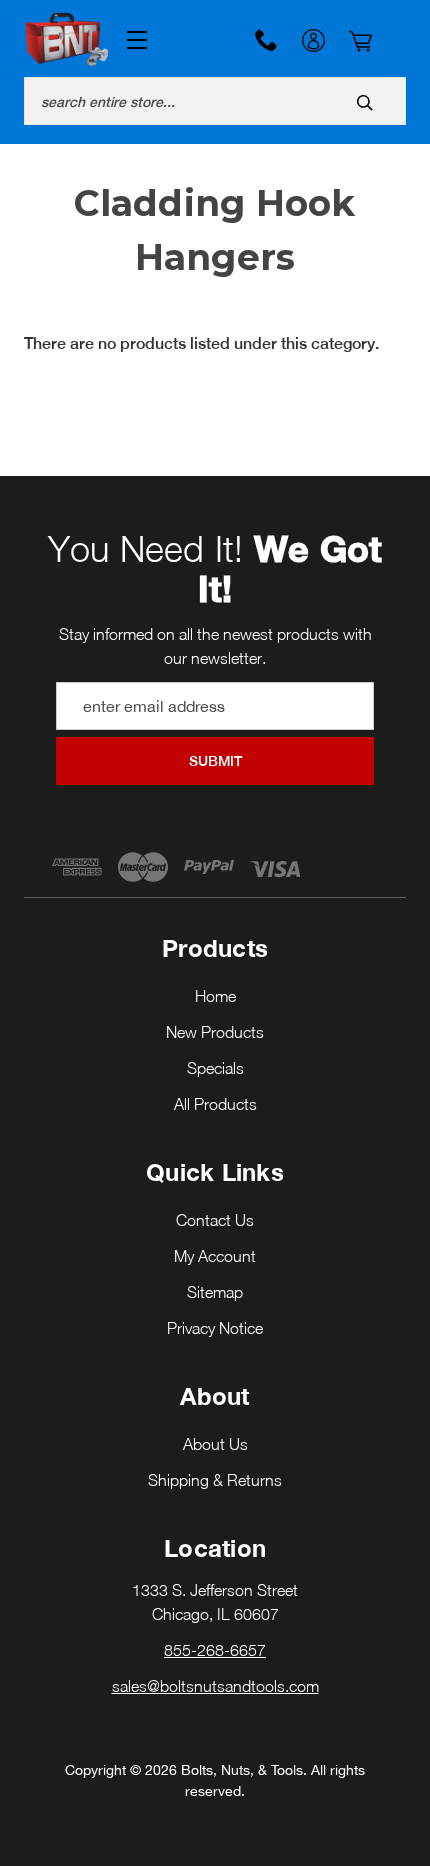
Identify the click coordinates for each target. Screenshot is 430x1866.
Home (215, 996)
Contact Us (215, 1220)
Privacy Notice (215, 1328)
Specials (215, 1068)
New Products (215, 1032)
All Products (215, 1104)
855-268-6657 (266, 40)
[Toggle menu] (133, 40)
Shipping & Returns (215, 1480)
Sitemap (215, 1292)
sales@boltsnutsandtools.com (215, 1686)
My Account (313, 43)
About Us (215, 1444)
